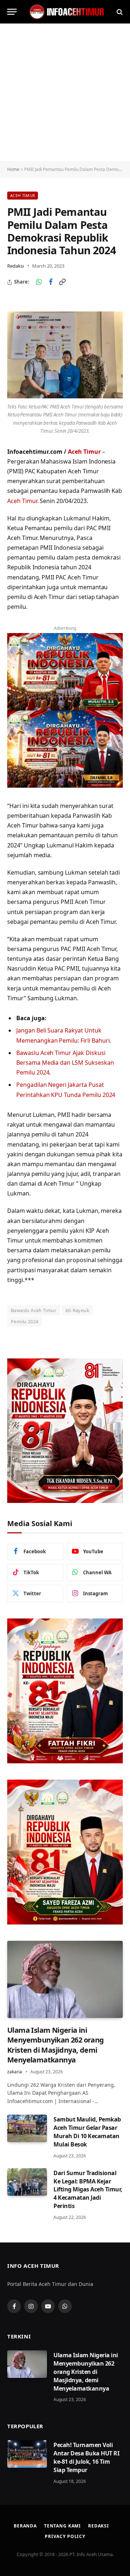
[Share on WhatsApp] (39, 282)
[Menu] (12, 12)
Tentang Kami (62, 2526)
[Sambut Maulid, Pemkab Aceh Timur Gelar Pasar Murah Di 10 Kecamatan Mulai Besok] (27, 2128)
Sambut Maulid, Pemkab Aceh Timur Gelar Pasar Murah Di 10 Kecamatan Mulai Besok (87, 2132)
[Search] (119, 12)
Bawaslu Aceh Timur (34, 1310)
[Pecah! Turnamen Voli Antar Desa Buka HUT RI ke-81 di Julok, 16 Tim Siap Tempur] (27, 2454)
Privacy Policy (65, 2536)
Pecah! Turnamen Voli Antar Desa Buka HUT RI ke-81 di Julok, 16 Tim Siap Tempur (86, 2457)
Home (13, 169)
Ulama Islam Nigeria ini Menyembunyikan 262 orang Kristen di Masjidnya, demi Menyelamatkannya (56, 2045)
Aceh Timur (23, 195)
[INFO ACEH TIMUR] (67, 12)
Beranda (25, 2526)
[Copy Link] (62, 282)
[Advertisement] (65, 92)
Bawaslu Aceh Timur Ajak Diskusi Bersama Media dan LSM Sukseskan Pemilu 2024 (65, 1063)
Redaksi (16, 266)
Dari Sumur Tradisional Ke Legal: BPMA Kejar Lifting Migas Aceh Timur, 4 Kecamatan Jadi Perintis (88, 2190)
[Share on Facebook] (51, 282)
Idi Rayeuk (77, 1310)
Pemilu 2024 (25, 1321)
